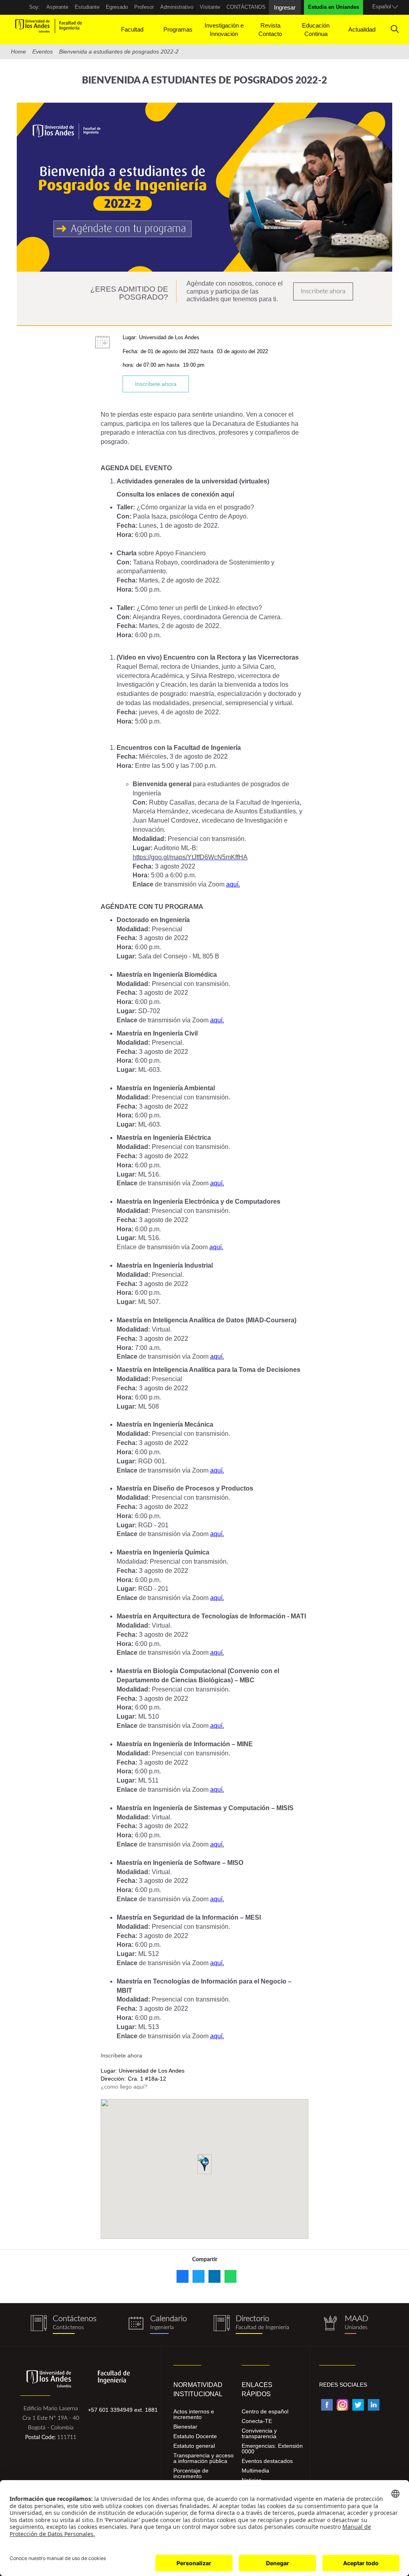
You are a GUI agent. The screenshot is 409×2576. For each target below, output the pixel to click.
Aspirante (57, 7)
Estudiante (87, 7)
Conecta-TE (257, 2421)
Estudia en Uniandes (334, 7)
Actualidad (362, 29)
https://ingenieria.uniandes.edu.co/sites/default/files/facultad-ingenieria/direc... (251, 2325)
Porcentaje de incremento (191, 2473)
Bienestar (185, 2427)
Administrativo (177, 7)
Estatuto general (194, 2446)
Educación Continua (316, 30)
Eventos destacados (267, 2461)
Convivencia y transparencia (259, 2433)
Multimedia (255, 2471)
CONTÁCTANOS (246, 7)
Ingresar (285, 7)
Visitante (210, 7)
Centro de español (265, 2411)
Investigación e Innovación (224, 30)
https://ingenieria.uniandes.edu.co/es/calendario (158, 2325)
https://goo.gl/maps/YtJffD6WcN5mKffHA (190, 857)
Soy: (35, 7)
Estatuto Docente (195, 2436)
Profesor (144, 7)
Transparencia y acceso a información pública (204, 2458)
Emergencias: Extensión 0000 (272, 2449)
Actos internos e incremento (194, 2414)
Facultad (132, 29)
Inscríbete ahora (323, 291)
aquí (227, 494)
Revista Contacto (270, 30)
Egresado (117, 7)
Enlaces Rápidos (257, 2389)
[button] (204, 2164)
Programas (178, 29)
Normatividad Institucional (198, 2389)
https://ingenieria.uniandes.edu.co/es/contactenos (64, 2325)
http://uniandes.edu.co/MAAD (345, 2325)
